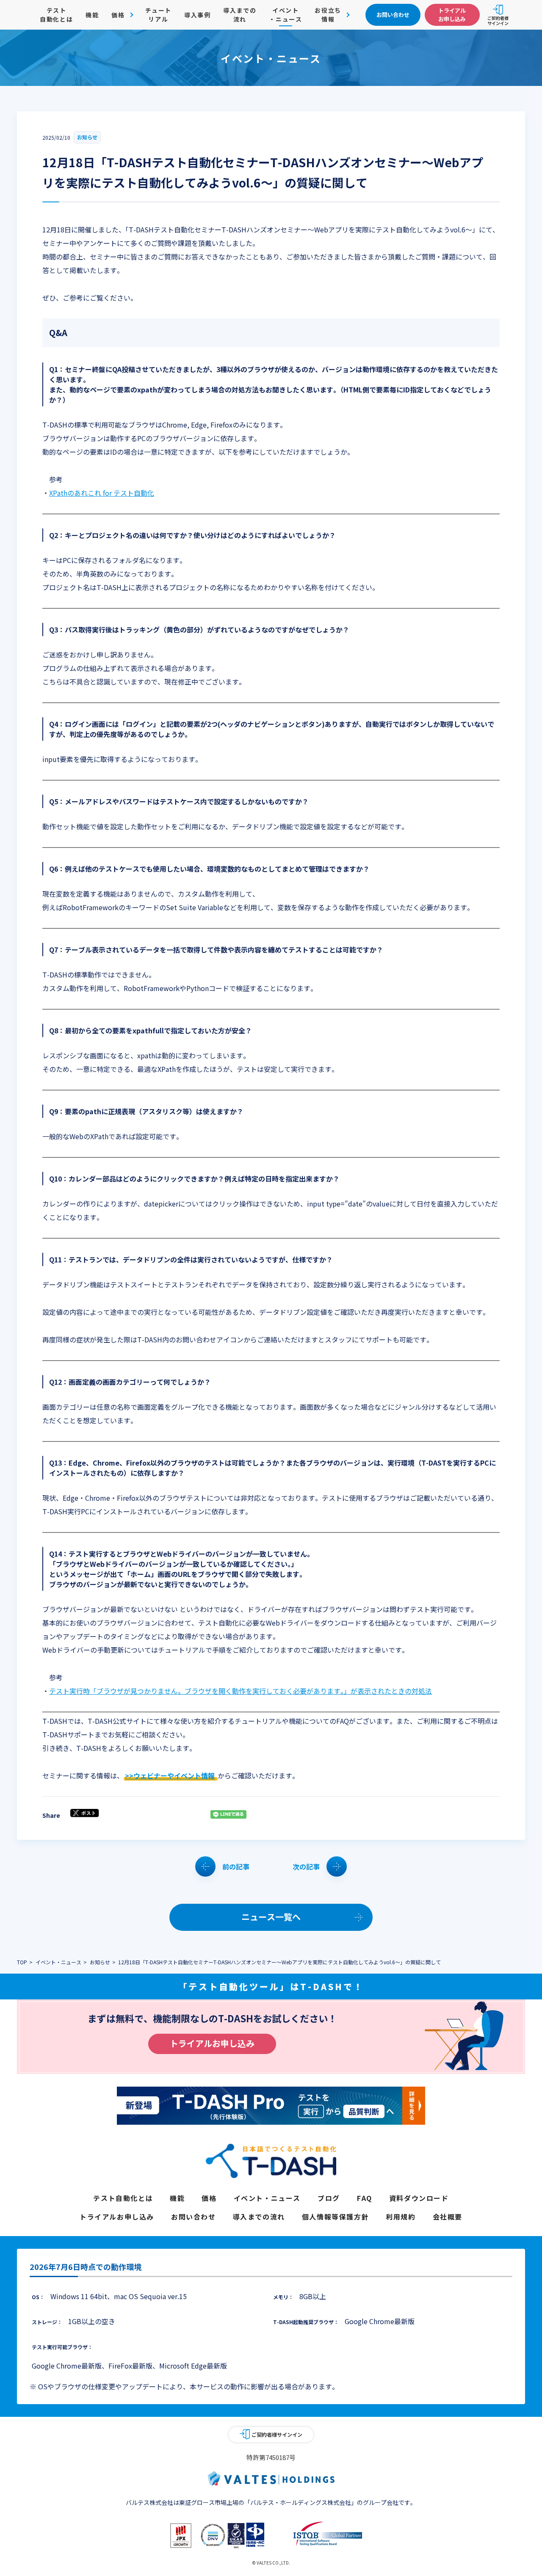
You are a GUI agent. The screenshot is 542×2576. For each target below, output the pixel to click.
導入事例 (197, 15)
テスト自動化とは (56, 15)
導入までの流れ (240, 15)
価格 (209, 2198)
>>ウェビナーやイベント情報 (170, 1775)
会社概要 (448, 2217)
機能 (92, 15)
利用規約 (401, 2217)
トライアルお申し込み (212, 2043)
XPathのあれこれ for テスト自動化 (102, 493)
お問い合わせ (194, 2217)
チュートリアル (158, 15)
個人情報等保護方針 (335, 2217)
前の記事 (236, 1866)
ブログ (329, 2198)
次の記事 (306, 1866)
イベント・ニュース (285, 15)
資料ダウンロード (419, 2198)
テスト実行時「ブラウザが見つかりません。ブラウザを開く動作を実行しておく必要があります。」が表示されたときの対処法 (241, 1691)
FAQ (365, 2198)
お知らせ (87, 137)
